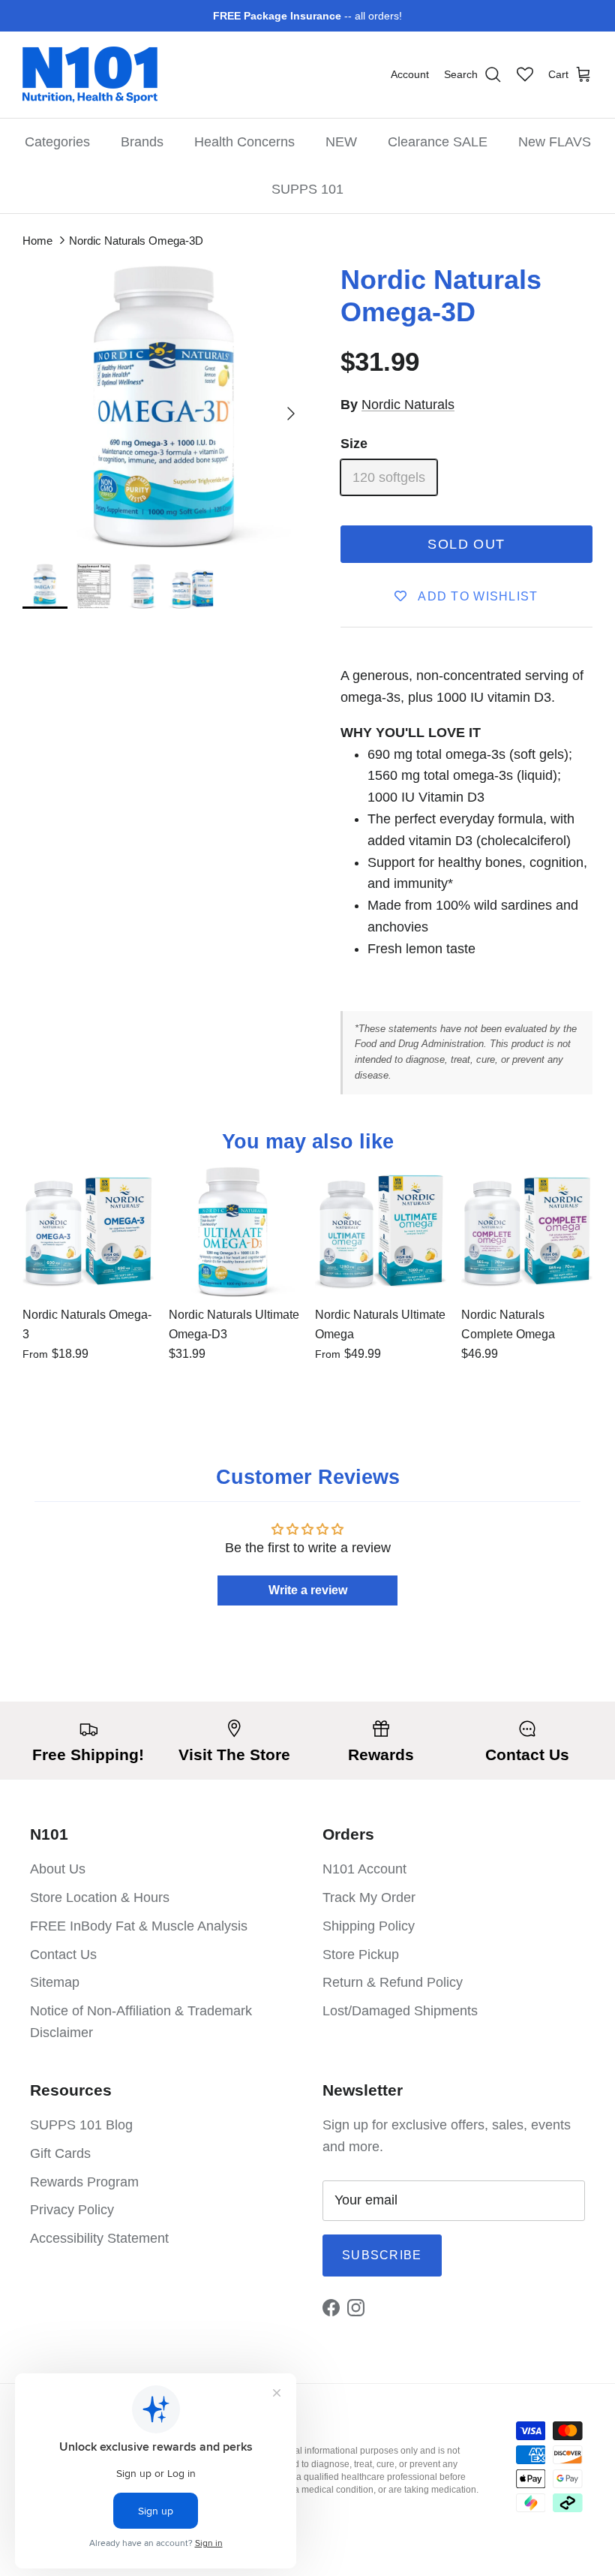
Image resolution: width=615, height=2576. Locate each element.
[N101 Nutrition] (90, 75)
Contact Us (63, 1955)
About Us (58, 1869)
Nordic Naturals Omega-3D (136, 241)
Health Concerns (244, 142)
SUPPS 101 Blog (81, 2125)
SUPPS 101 (307, 189)
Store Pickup (361, 1955)
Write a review (308, 1590)
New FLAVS (555, 142)
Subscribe (382, 2255)
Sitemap (55, 1982)
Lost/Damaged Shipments (400, 2011)
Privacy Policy (72, 2210)
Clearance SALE (438, 142)
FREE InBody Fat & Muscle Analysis (139, 1926)
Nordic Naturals (408, 405)
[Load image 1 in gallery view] (165, 406)
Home (37, 241)
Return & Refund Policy (393, 1982)
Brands (142, 142)
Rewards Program (84, 2182)
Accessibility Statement (99, 2238)
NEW (341, 142)
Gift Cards (60, 2153)
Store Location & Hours (100, 1897)
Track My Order (369, 1897)
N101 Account (364, 1869)
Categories (57, 142)
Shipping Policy (369, 1926)
